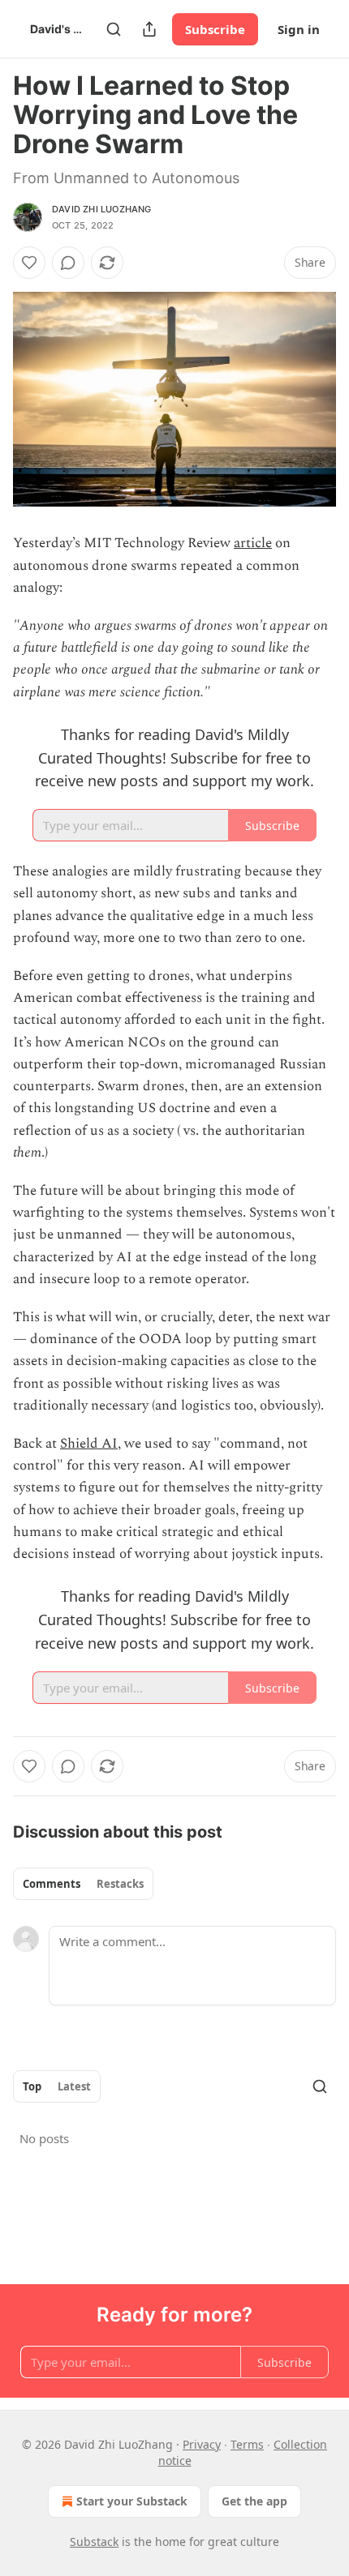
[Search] (114, 29)
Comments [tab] (52, 1884)
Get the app (254, 2501)
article (253, 543)
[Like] (29, 263)
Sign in (299, 29)
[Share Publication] (149, 29)
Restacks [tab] (120, 1884)
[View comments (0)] (68, 263)
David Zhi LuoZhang (102, 209)
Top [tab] (32, 2086)
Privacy (202, 2444)
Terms (247, 2444)
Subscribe (215, 29)
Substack (94, 2542)
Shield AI (89, 1444)
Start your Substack (132, 2501)
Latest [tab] (74, 2086)
